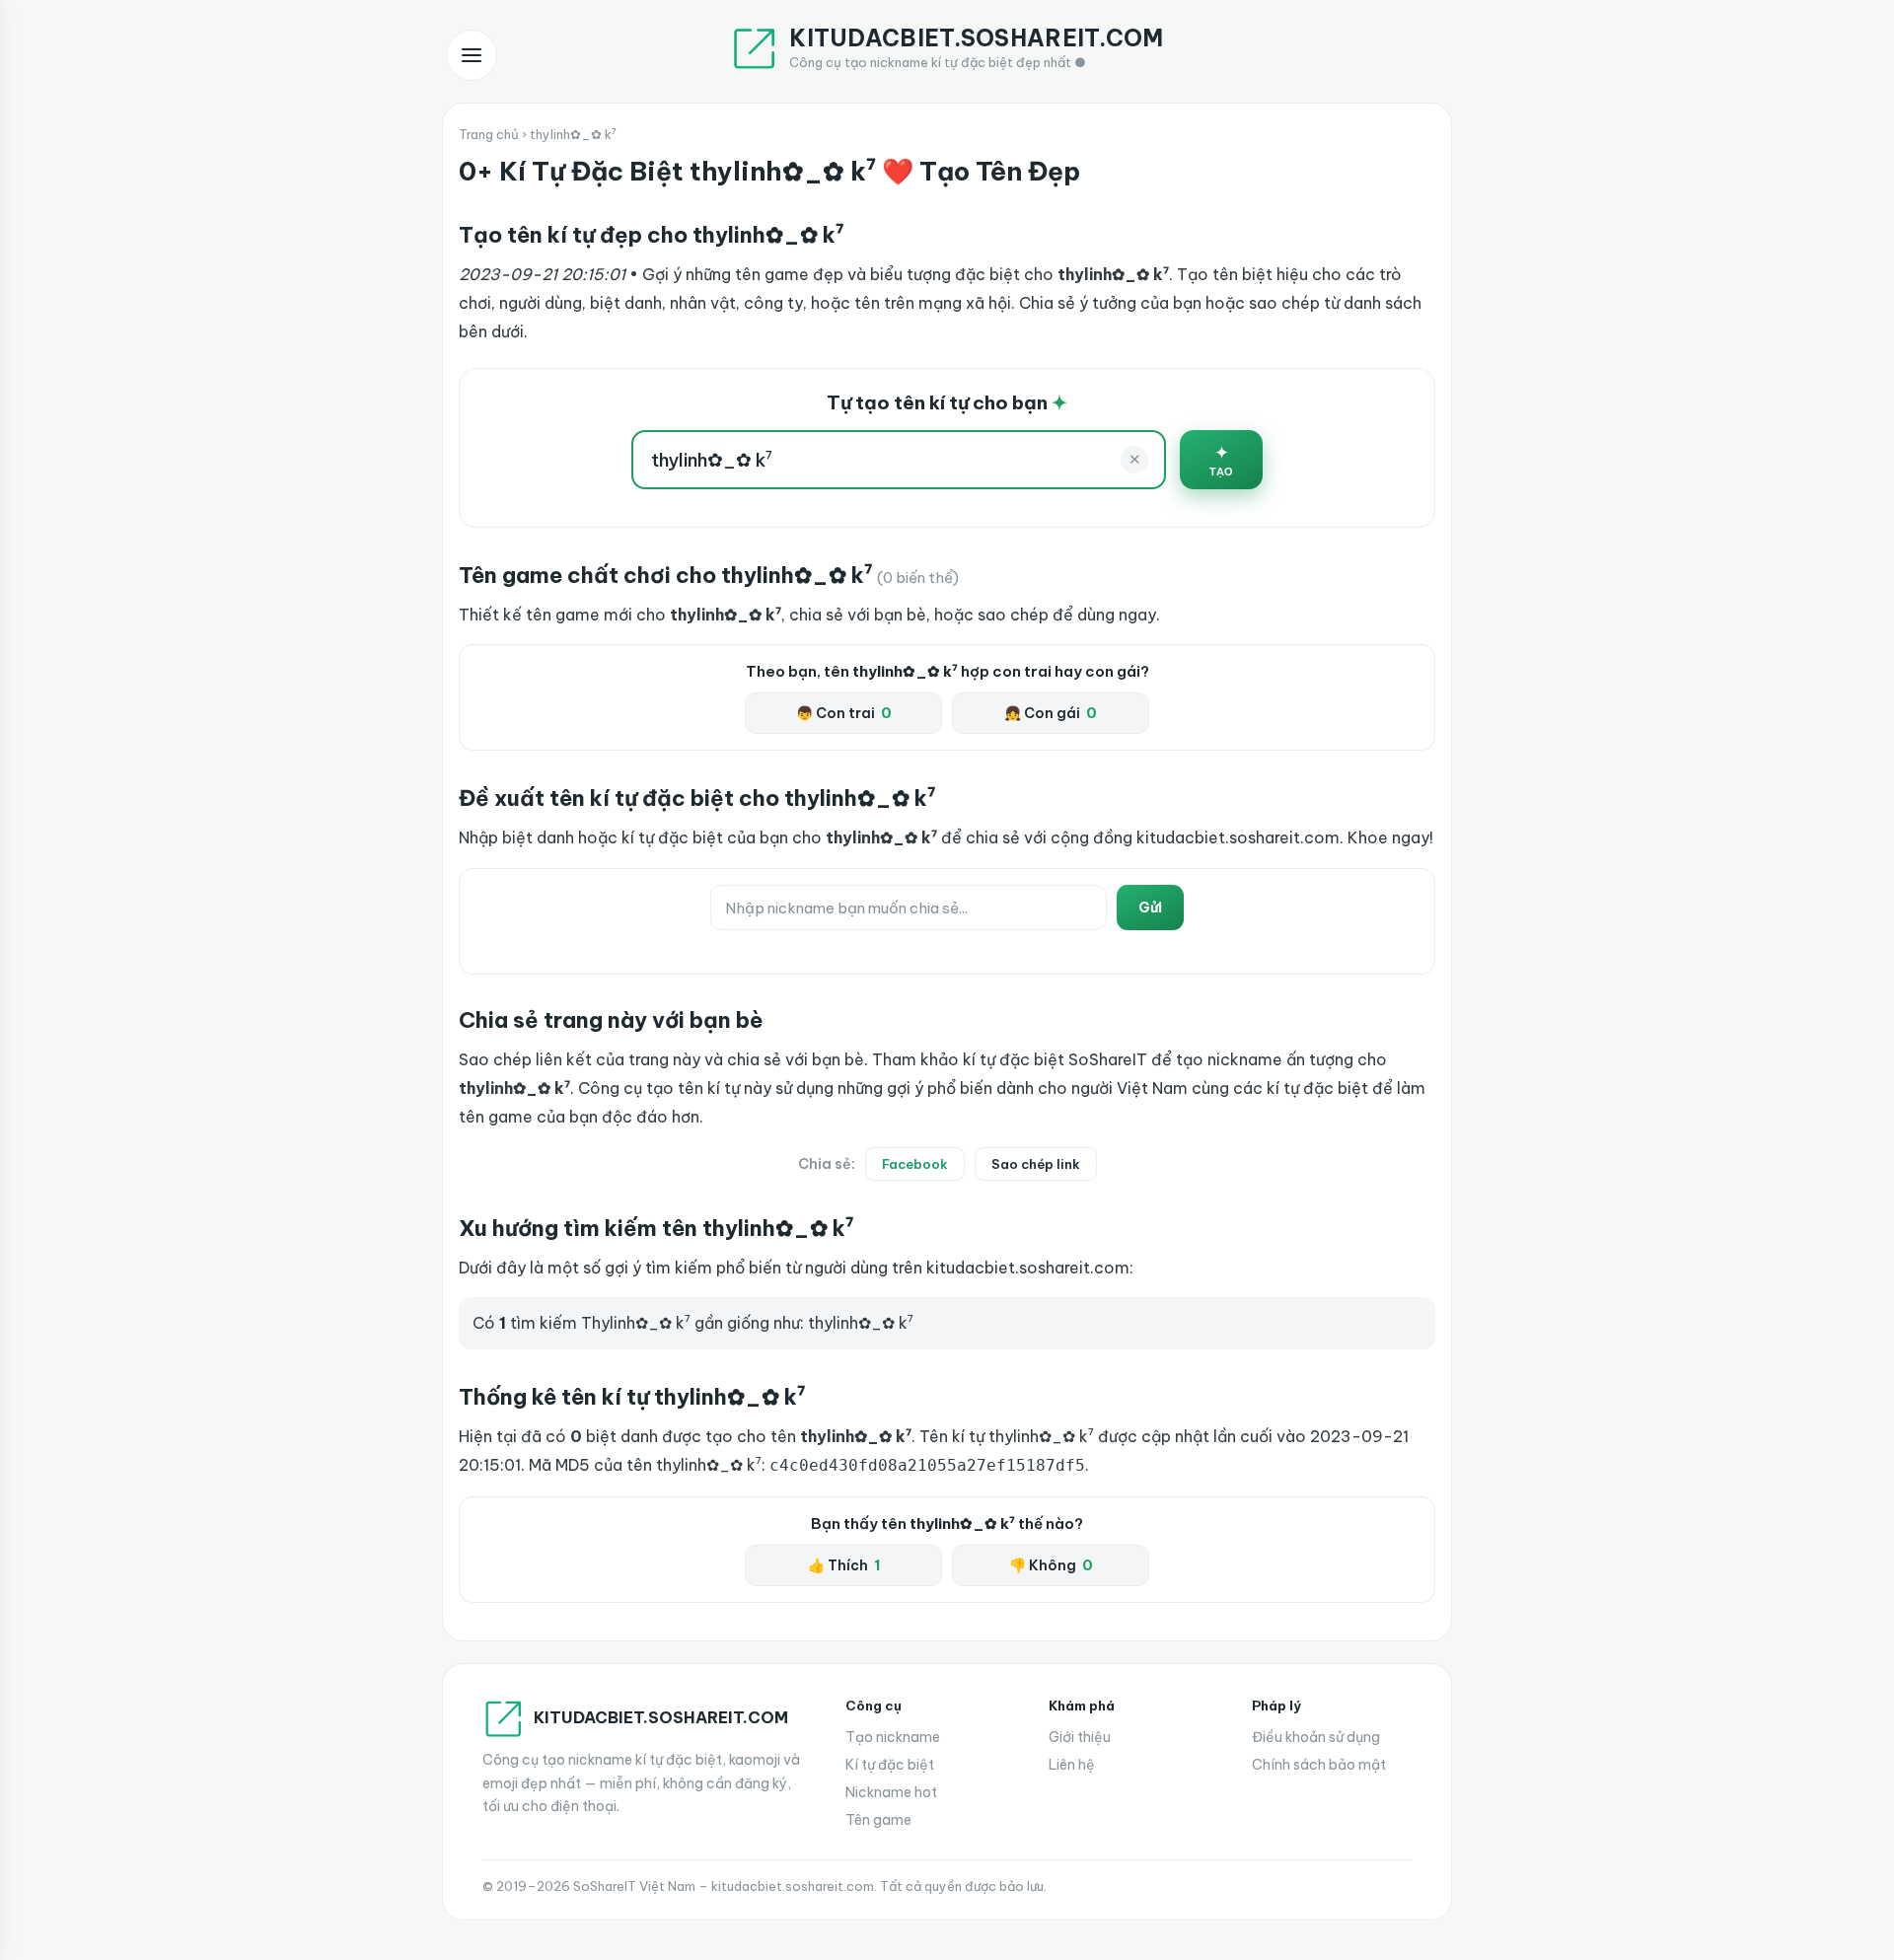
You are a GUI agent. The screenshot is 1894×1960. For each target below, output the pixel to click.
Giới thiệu (1080, 1737)
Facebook (915, 1164)
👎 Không (1051, 1565)
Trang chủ (489, 134)
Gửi (1150, 907)
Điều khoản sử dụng (1316, 1737)
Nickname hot (891, 1792)
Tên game (878, 1820)
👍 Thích (844, 1565)
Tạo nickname (893, 1737)
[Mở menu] (472, 55)
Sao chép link (1036, 1164)
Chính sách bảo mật (1319, 1765)
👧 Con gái (1051, 713)
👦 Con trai (844, 713)
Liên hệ (1072, 1765)
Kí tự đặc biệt (890, 1765)
